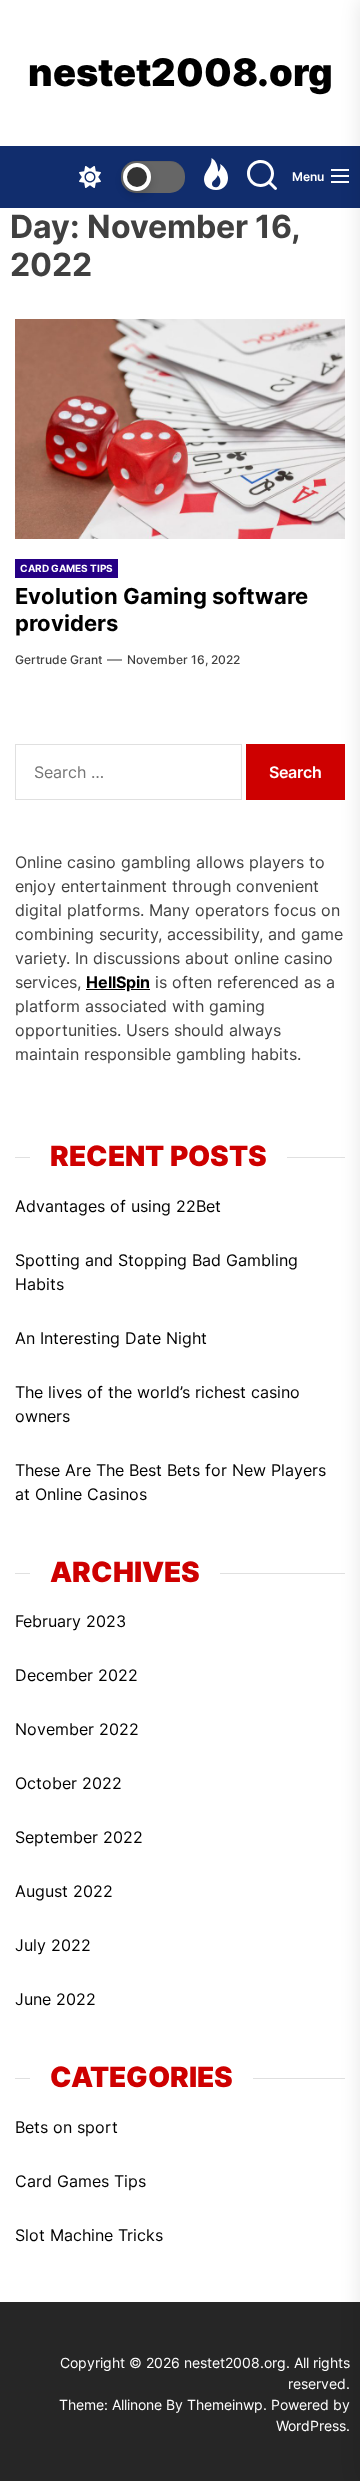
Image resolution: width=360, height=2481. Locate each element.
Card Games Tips (80, 2181)
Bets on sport (66, 2127)
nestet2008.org (180, 72)
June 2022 (55, 1999)
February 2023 (70, 1621)
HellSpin (118, 982)
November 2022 (77, 1729)
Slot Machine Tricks (89, 2235)
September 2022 (79, 1837)
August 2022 (64, 1891)
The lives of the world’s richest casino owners (157, 1404)
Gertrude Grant (58, 659)
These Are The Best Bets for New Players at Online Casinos (170, 1482)
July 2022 (53, 1945)
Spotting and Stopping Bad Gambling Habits (156, 1272)
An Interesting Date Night (111, 1338)
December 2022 (76, 1675)
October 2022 (68, 1783)
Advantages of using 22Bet (118, 1206)
